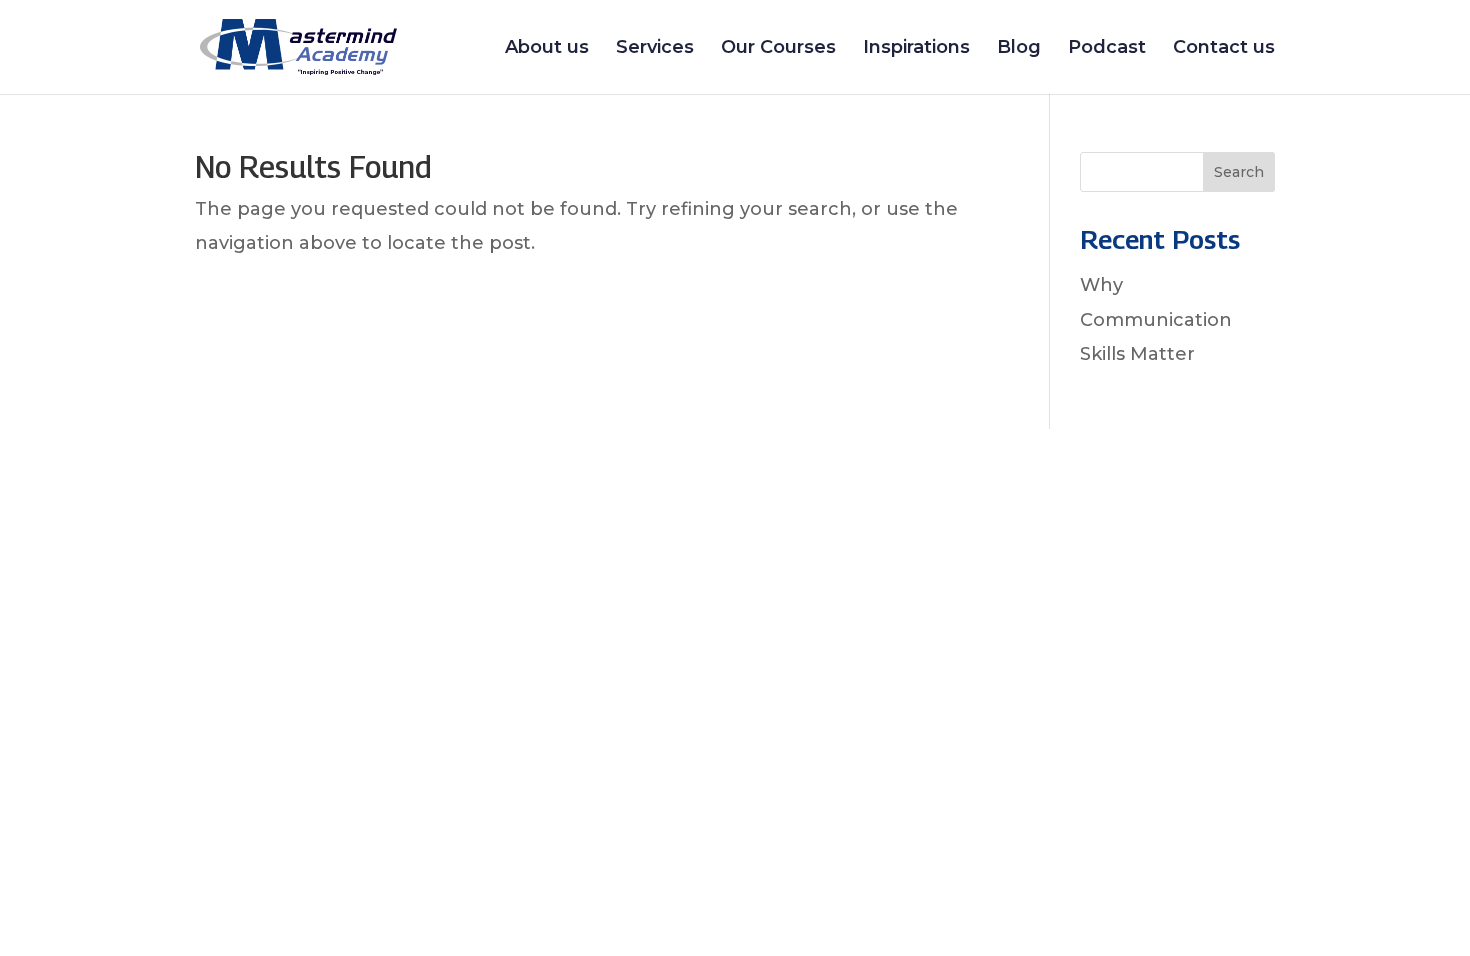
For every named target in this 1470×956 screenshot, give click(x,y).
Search (1239, 172)
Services (655, 49)
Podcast (1107, 49)
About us (547, 49)
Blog (1019, 49)
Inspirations (916, 49)
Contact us (1224, 49)
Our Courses (778, 49)
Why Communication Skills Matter (1156, 319)
